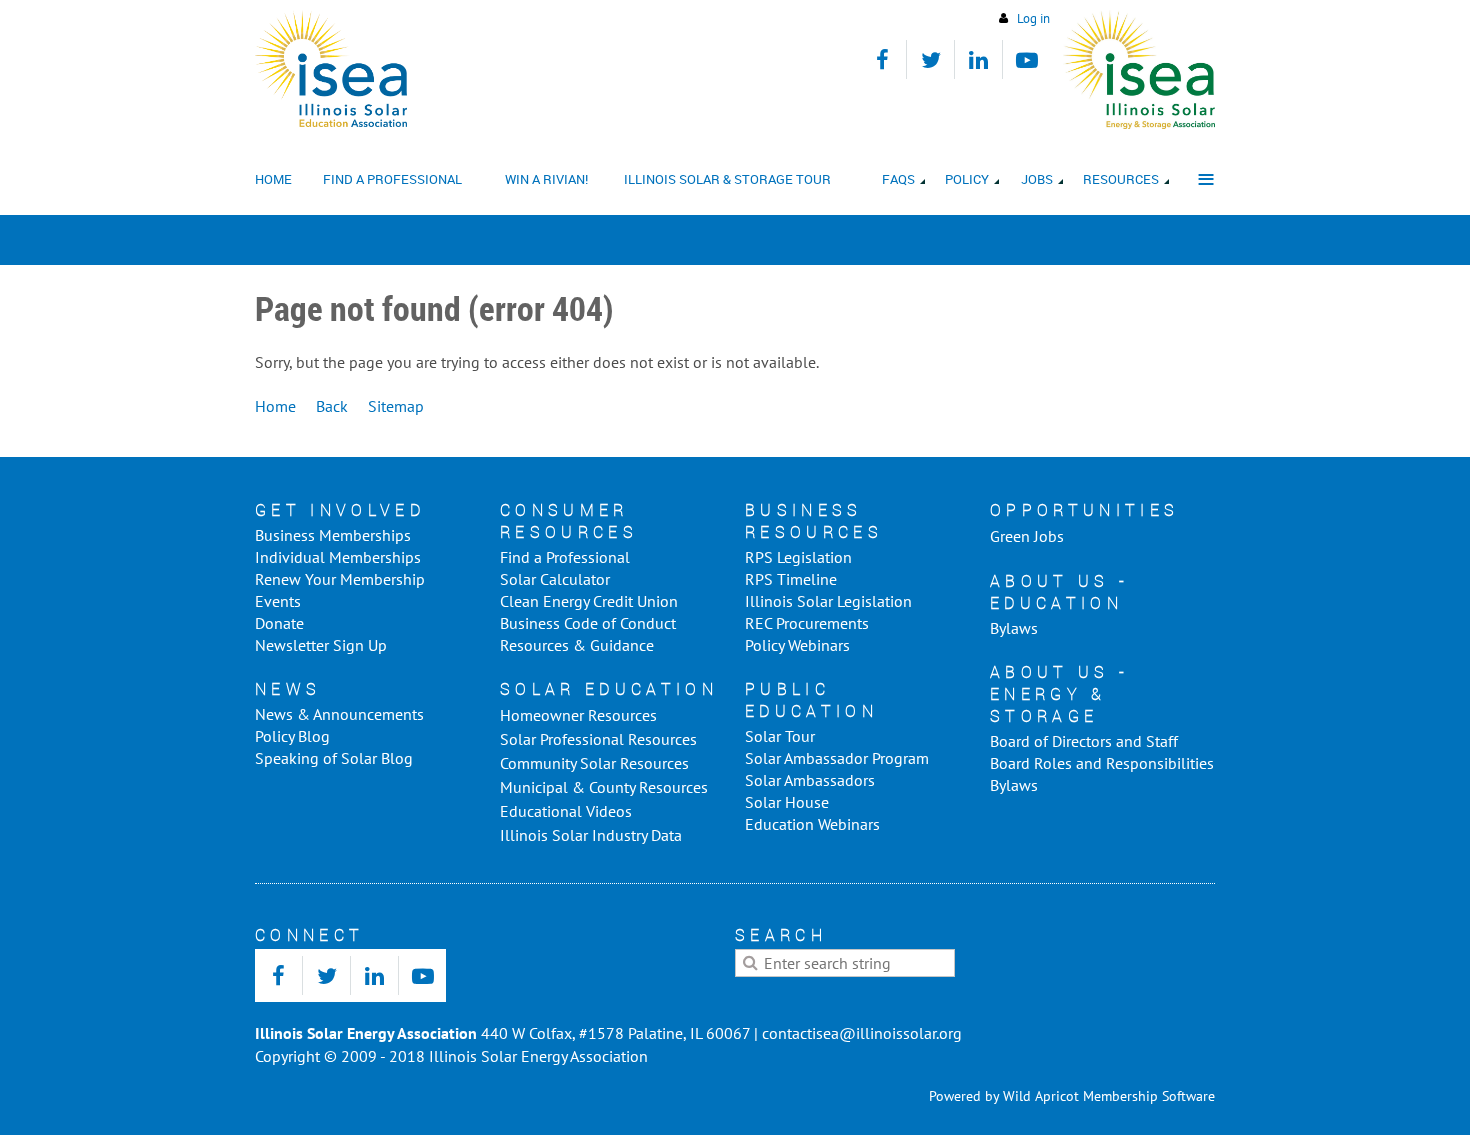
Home (275, 406)
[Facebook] (882, 59)
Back (332, 406)
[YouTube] (1026, 59)
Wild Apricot (1041, 1096)
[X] (930, 59)
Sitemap (396, 406)
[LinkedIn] (978, 59)
